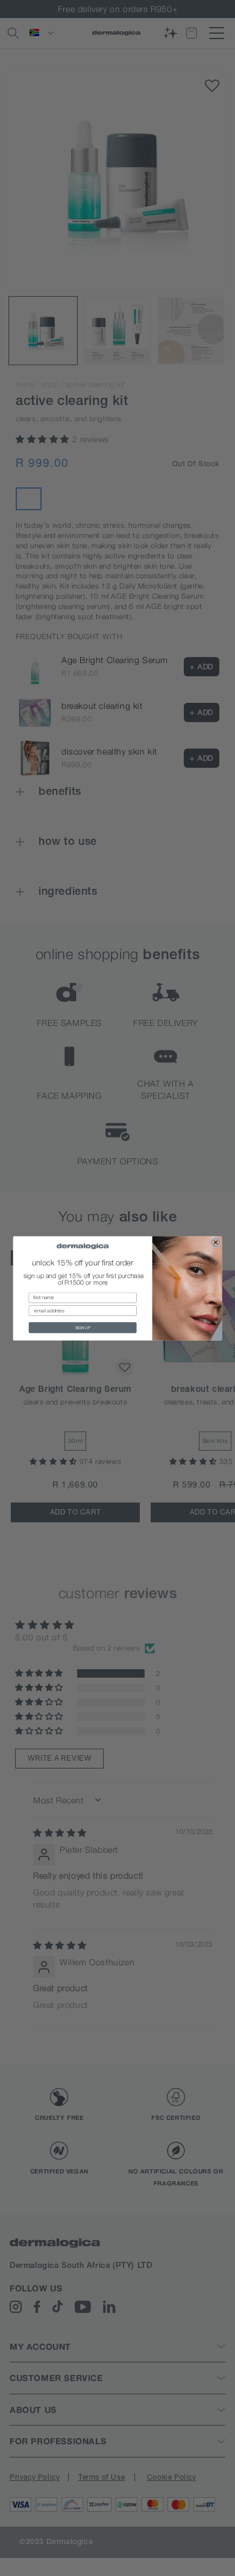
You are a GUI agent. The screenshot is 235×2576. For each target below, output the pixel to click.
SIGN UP (83, 1327)
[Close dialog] (216, 1242)
